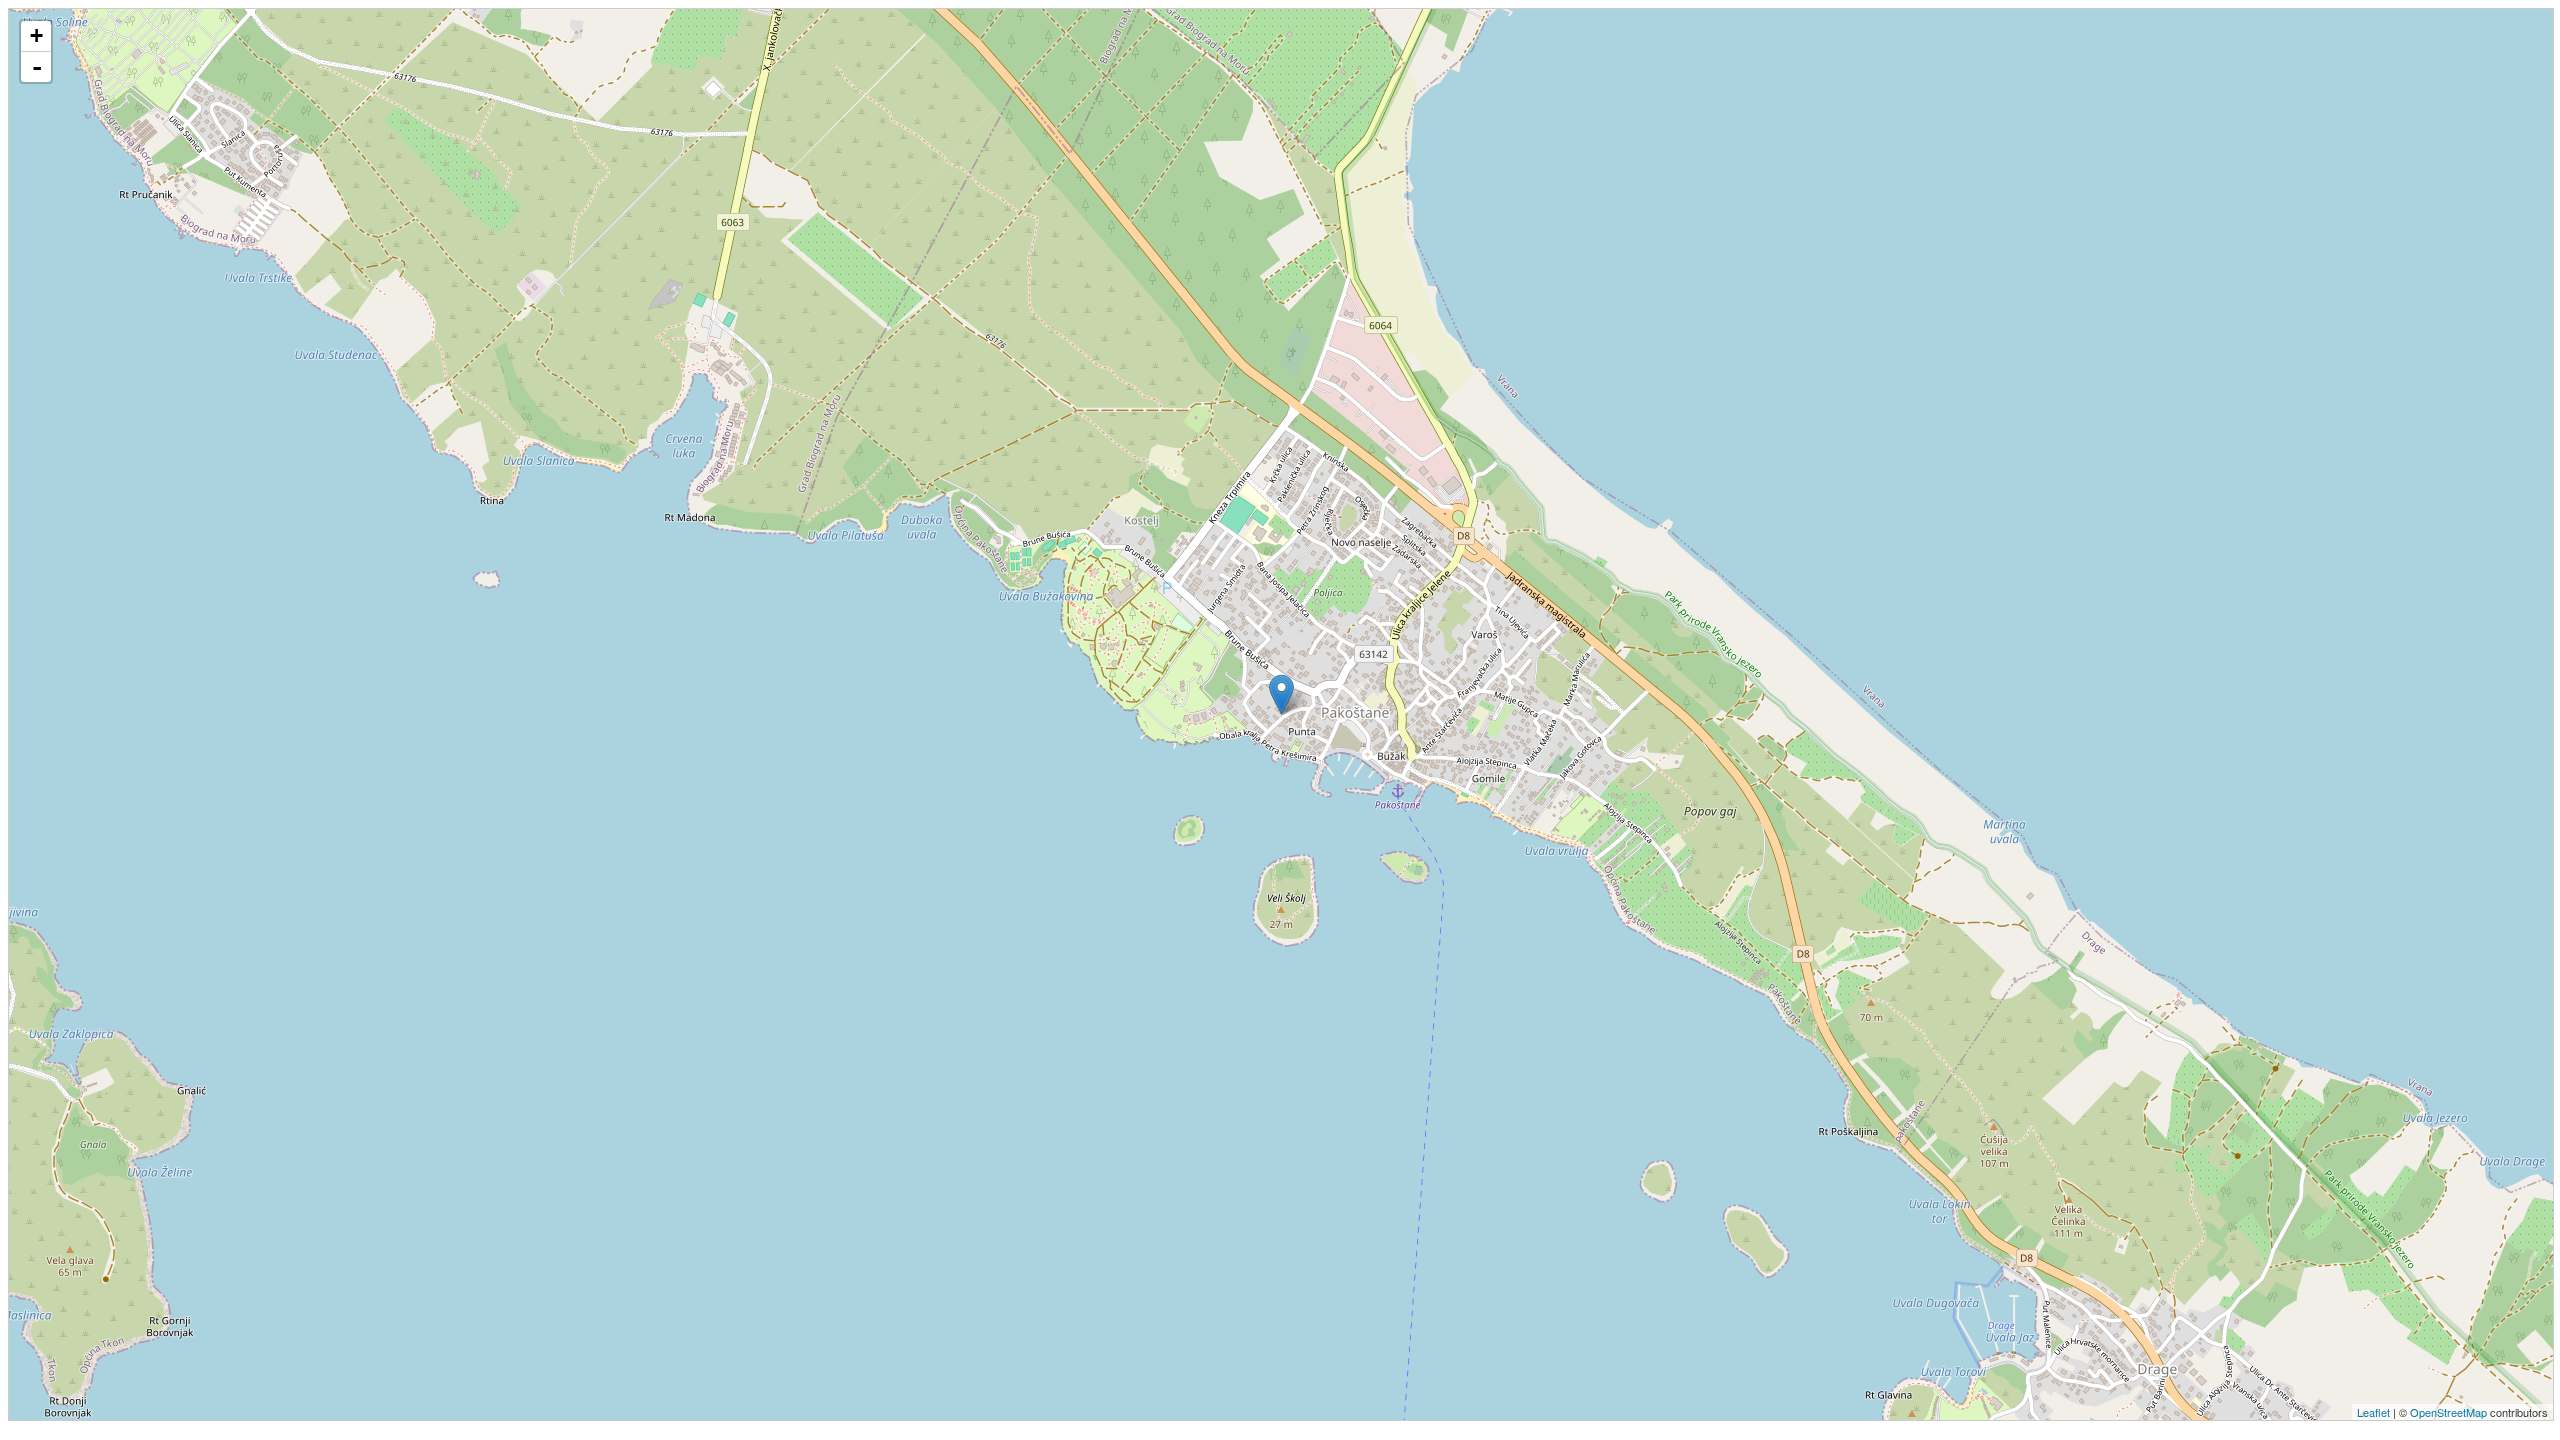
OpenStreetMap (2448, 1412)
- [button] (37, 67)
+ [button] (36, 35)
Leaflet (2373, 1412)
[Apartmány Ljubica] (1281, 694)
